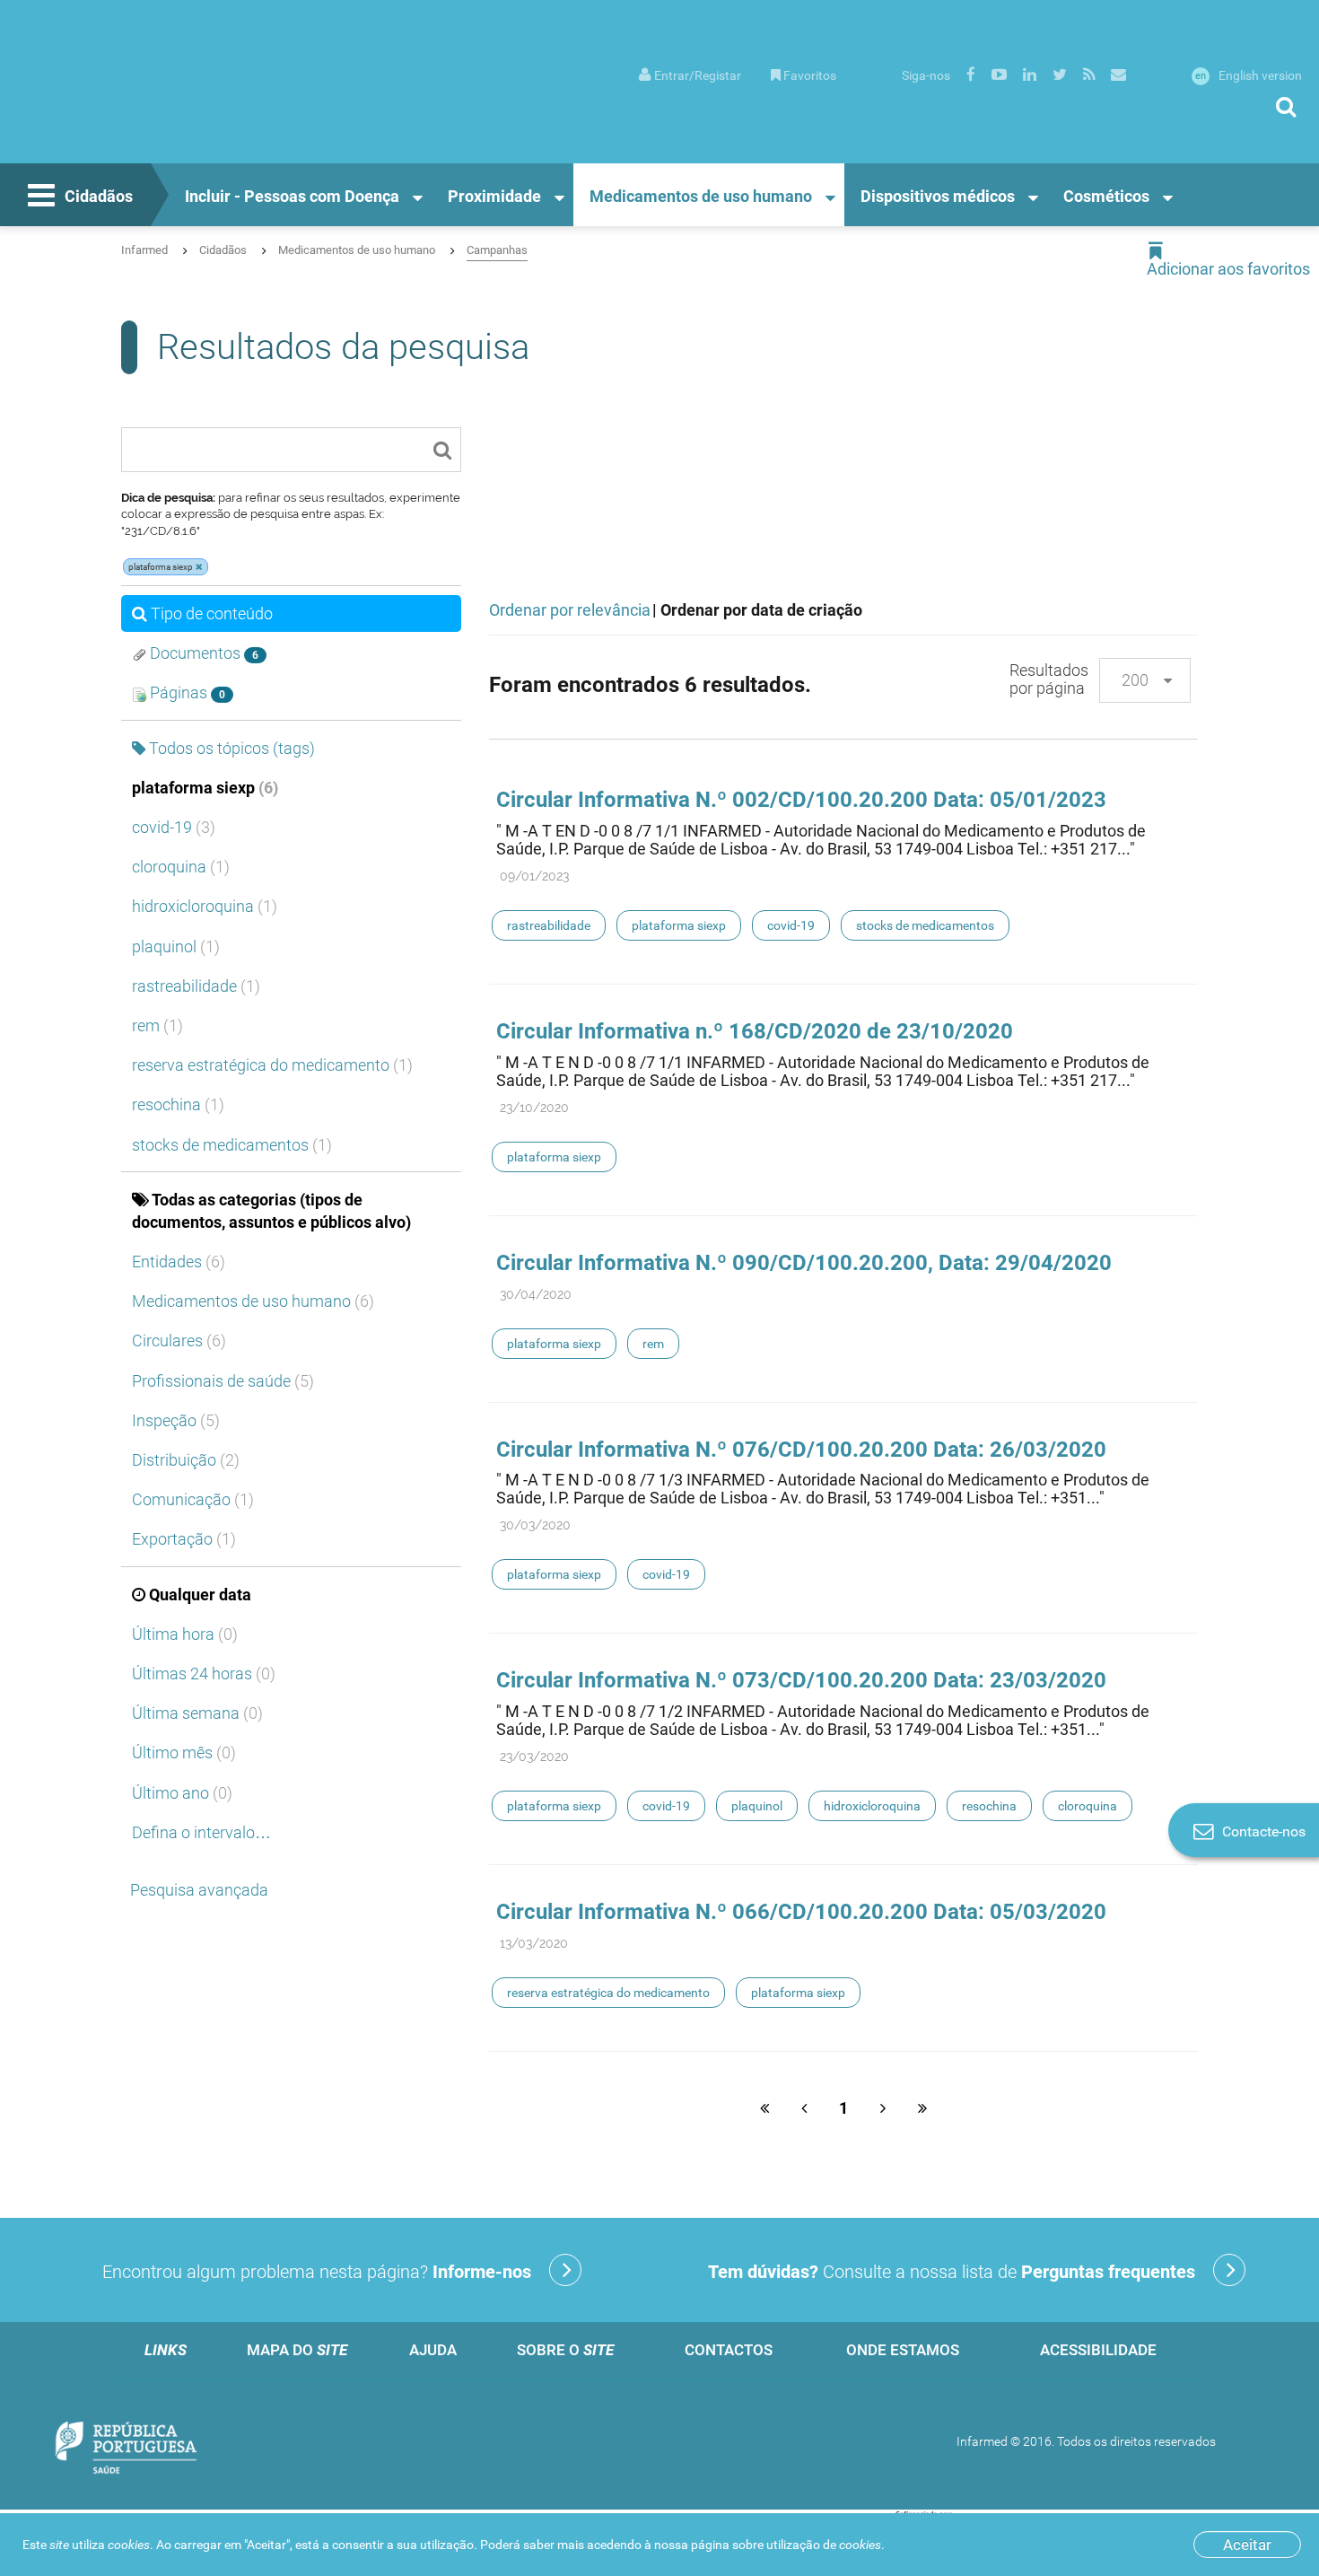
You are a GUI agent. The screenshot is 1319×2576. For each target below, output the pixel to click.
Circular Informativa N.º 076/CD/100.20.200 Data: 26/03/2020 (801, 1450)
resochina (178, 1104)
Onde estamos (903, 2350)
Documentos (202, 653)
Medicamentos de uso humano (701, 196)
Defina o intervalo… (201, 1832)
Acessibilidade (1098, 2350)
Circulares (179, 1341)
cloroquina (181, 867)
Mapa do (297, 2350)
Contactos (729, 2350)
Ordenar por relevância (570, 610)
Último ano (182, 1793)
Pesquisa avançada (199, 1890)
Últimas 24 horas (204, 1674)
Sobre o (565, 2350)
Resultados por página (1049, 679)
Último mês (184, 1752)
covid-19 (174, 827)
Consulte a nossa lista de (952, 2272)
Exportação (184, 1539)
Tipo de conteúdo (212, 613)
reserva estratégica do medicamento (272, 1065)
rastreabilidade (196, 986)
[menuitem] (690, 74)
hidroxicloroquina (205, 906)
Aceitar (1247, 2545)
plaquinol (176, 946)
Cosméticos (1106, 196)
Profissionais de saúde (223, 1381)
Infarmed (144, 250)
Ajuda (433, 2350)
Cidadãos (99, 196)
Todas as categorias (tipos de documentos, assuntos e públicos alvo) (271, 1211)
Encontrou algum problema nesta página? (317, 2272)
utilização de (824, 2545)
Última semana (197, 1713)
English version (1249, 75)
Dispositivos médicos (938, 196)
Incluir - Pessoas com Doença (292, 196)
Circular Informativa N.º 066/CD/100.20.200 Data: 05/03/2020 (801, 1912)
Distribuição (186, 1460)
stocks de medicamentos (232, 1145)
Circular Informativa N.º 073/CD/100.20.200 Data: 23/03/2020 (801, 1680)
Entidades (179, 1262)
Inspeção (176, 1420)
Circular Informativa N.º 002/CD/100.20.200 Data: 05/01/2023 (801, 800)
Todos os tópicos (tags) (232, 748)
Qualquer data (200, 1595)
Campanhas (497, 250)
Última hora (185, 1634)
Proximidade (494, 196)
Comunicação (193, 1499)
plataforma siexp (205, 788)
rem (157, 1025)
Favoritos (810, 75)
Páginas (186, 692)
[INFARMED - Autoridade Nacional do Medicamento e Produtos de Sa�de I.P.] (151, 100)
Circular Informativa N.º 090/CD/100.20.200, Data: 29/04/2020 (804, 1263)
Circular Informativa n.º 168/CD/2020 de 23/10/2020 (755, 1031)
